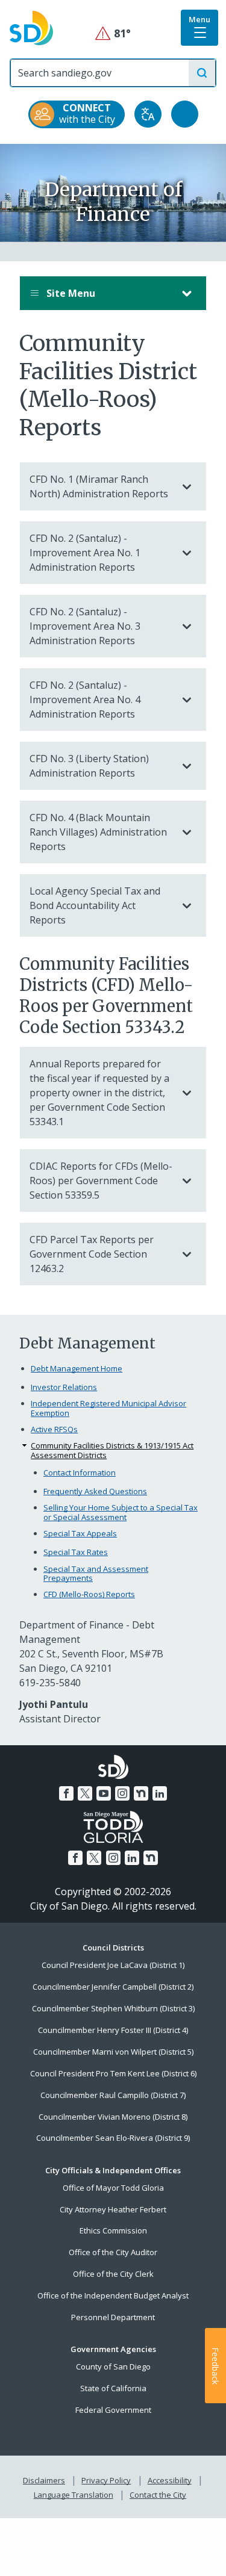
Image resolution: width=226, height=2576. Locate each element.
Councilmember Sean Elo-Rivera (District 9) (113, 2138)
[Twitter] (85, 1793)
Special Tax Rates (76, 1552)
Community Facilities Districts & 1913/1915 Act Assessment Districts (112, 1451)
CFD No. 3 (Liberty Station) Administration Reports (89, 766)
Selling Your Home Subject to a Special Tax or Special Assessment (121, 1513)
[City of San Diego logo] (31, 27)
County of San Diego (113, 2367)
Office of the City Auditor (113, 2252)
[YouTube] (104, 1793)
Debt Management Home (77, 1368)
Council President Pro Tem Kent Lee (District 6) (113, 2073)
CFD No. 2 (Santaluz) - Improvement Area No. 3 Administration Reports (85, 626)
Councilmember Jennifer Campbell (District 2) (113, 1987)
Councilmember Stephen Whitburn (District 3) (113, 2008)
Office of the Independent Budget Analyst (113, 2295)
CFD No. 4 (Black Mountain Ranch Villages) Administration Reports (98, 832)
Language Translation (74, 2495)
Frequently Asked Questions (95, 1491)
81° (113, 33)
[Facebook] (66, 1793)
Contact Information (80, 1473)
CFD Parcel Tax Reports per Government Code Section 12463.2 (92, 1254)
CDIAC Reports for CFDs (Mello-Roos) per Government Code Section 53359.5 (101, 1181)
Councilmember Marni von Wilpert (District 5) (113, 2052)
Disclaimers (44, 2480)
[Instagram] (122, 1793)
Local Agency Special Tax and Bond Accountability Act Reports (95, 905)
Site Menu (70, 293)
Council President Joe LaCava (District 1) (113, 1965)
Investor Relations (64, 1387)
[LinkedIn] (160, 1793)
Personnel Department (113, 2317)
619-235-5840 (50, 1683)
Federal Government (113, 2410)
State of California (113, 2388)
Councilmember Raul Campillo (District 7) (113, 2095)
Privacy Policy (106, 2480)
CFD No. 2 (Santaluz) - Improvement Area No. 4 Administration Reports (85, 700)
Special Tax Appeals (80, 1533)
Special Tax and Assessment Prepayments (96, 1574)
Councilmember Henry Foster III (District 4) (113, 2030)
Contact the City (158, 2495)
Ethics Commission (113, 2230)
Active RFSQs (54, 1429)
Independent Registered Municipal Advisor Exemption (108, 1408)
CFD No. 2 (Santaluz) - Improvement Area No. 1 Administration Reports (85, 553)
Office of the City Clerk (113, 2274)
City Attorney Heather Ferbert (113, 2209)
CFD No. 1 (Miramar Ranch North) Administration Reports (99, 486)
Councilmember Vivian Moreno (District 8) (113, 2117)
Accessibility (170, 2480)
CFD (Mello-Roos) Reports (89, 1594)
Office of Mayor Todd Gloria (113, 2188)
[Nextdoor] (141, 1793)
